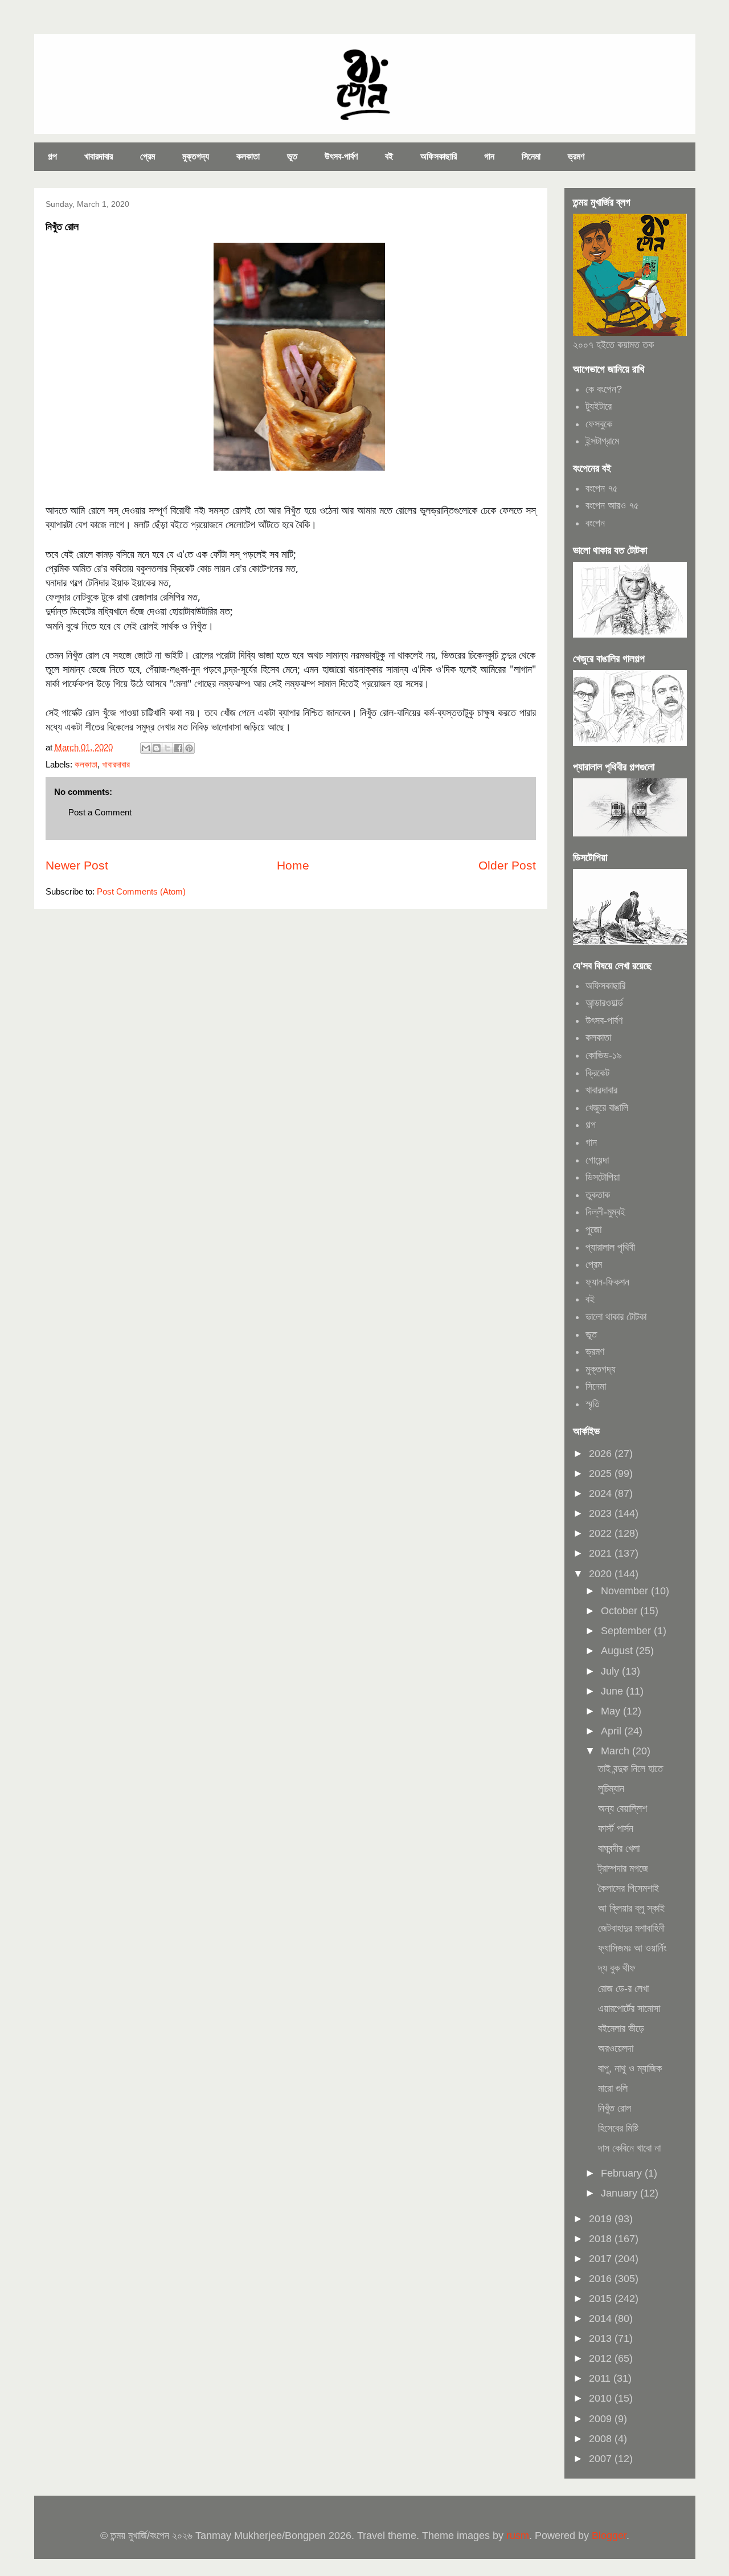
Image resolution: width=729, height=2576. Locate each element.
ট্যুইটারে (599, 406)
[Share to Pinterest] (189, 748)
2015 (602, 2299)
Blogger (609, 2536)
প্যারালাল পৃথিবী (610, 1247)
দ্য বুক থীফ (617, 1968)
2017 (602, 2259)
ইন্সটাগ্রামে (602, 441)
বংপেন (595, 523)
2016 (602, 2279)
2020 (602, 1574)
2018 (602, 2239)
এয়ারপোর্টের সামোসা (629, 2008)
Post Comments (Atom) (141, 891)
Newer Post (77, 865)
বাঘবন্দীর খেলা (619, 1848)
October (621, 1611)
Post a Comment (100, 812)
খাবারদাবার (99, 156)
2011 (601, 2378)
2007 (602, 2459)
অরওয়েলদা (616, 2048)
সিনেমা (531, 156)
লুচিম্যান (611, 1789)
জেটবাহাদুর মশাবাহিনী (631, 1928)
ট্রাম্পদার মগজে (623, 1868)
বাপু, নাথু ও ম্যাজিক (630, 2068)
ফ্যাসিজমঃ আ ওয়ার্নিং (632, 1948)
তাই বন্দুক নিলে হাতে (630, 1769)
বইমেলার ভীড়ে (621, 2028)
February (623, 2173)
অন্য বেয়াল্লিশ (622, 1808)
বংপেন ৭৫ (602, 488)
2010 (602, 2398)
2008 (602, 2439)
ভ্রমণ (576, 156)
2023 (602, 1513)
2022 (602, 1533)
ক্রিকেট (597, 1073)
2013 (602, 2338)
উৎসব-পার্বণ (341, 156)
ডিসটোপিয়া (603, 1177)
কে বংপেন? (604, 389)
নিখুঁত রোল (615, 2108)
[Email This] (146, 748)
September (627, 1631)
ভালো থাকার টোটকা (616, 1317)
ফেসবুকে (599, 424)
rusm (518, 2536)
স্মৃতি (593, 1404)
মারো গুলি (613, 2088)
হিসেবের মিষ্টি (618, 2128)
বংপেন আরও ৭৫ (612, 505)
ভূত (292, 156)
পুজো (593, 1230)
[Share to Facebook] (178, 748)
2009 (602, 2419)
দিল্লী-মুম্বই (605, 1212)
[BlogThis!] (157, 748)
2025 (602, 1473)
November (626, 1591)
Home (293, 865)
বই (389, 156)
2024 (602, 1493)
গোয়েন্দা (597, 1160)
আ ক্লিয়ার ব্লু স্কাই (631, 1908)
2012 (602, 2358)
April (613, 1731)
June (613, 1691)
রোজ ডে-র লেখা (623, 1989)
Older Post (507, 865)
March (617, 1751)
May (612, 1711)
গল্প (52, 156)
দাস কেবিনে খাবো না (629, 2148)
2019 (602, 2219)
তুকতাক (598, 1195)
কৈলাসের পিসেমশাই (628, 1888)
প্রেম (148, 156)
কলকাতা (248, 156)
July (611, 1671)
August (618, 1651)
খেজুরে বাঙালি (607, 1108)
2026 (602, 1454)
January (621, 2193)
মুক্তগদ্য (196, 156)
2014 (602, 2318)
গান (489, 156)
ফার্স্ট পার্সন (616, 1828)
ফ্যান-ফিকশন (607, 1282)
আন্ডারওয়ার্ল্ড (604, 1003)
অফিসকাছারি (439, 156)
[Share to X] (167, 748)
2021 (602, 1553)
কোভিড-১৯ (604, 1055)
